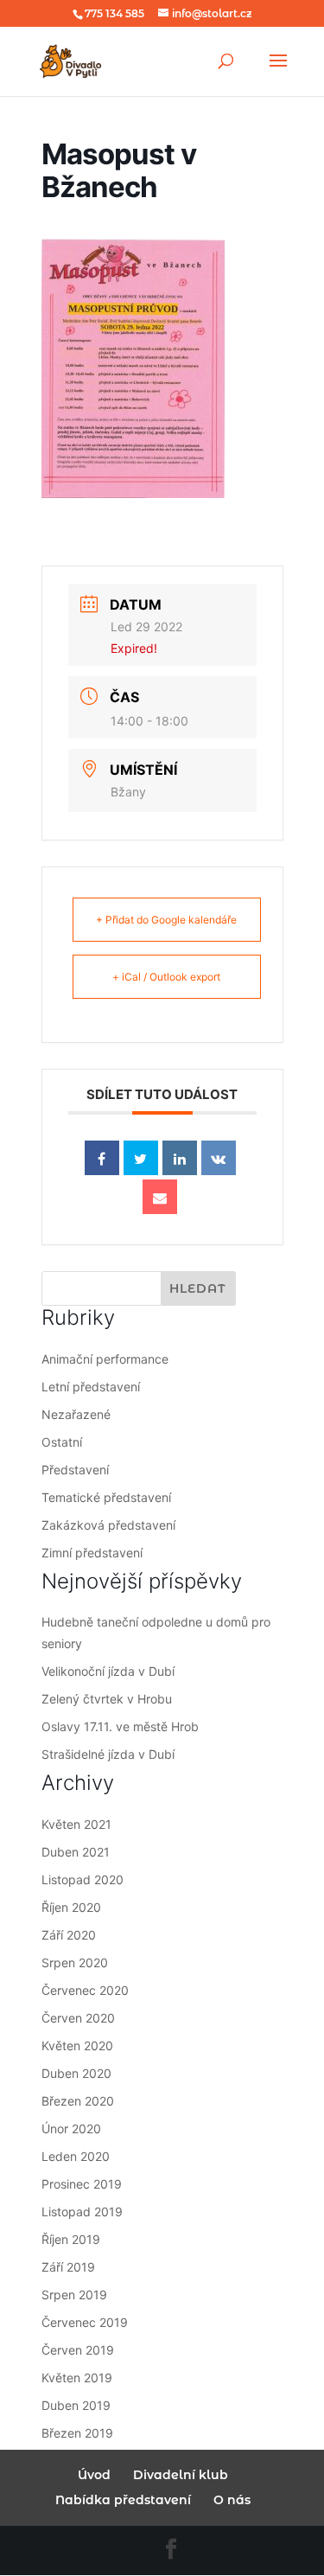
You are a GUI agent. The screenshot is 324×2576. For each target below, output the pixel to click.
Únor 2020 (71, 2129)
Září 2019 (68, 2267)
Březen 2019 (77, 2433)
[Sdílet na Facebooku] (102, 1158)
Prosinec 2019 (82, 2184)
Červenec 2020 (85, 1990)
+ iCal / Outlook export (166, 977)
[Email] (160, 1197)
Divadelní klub (181, 2475)
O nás (232, 2500)
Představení (75, 1470)
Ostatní (62, 1442)
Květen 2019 (77, 2378)
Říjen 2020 (71, 1907)
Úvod (94, 2475)
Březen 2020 (78, 2101)
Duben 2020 (76, 2073)
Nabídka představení (123, 2500)
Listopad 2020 (83, 1879)
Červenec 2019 (85, 2322)
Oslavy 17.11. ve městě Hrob (120, 1726)
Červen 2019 (78, 2350)
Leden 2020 (76, 2156)
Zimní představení (92, 1553)
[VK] (219, 1158)
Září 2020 (69, 1935)
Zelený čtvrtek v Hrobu (107, 1699)
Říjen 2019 (71, 2239)
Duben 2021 (76, 1852)
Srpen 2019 (74, 2295)
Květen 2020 (77, 2045)
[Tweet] (141, 1158)
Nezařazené (76, 1414)
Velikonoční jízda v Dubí (108, 1671)
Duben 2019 (76, 2405)
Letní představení (91, 1387)
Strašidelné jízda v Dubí (108, 1754)
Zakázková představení (108, 1525)
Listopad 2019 (82, 2212)
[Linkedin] (180, 1158)
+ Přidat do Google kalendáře (166, 920)
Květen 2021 (76, 1824)
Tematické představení (106, 1497)
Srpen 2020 (75, 1962)
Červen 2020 (78, 2018)
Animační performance (105, 1359)
